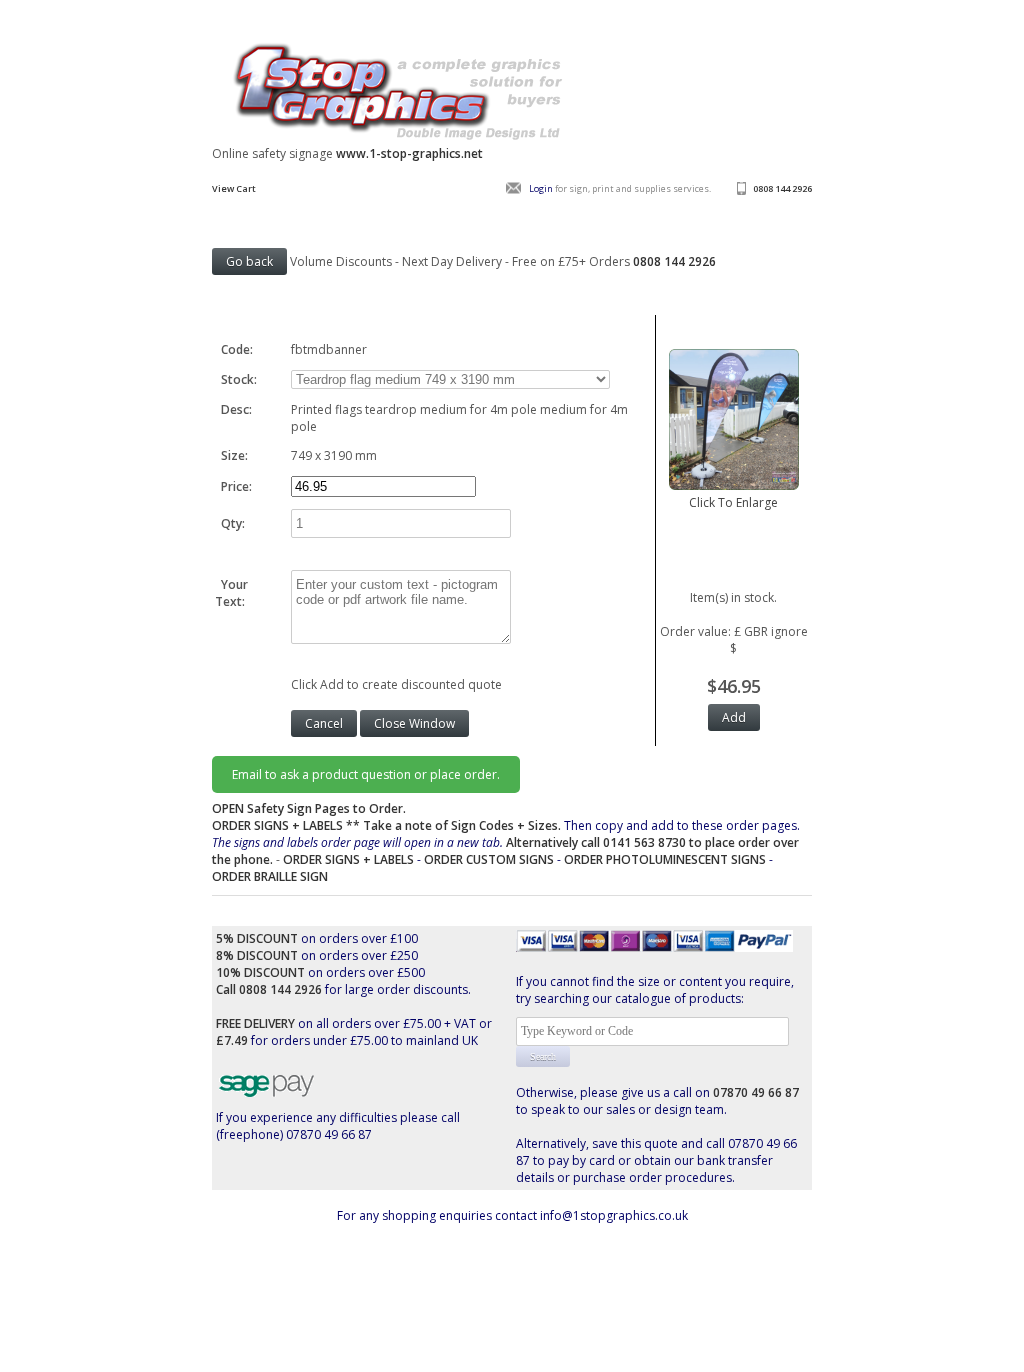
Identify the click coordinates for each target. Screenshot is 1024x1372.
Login (541, 188)
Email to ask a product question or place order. (366, 774)
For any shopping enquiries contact (438, 1215)
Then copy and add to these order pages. (506, 842)
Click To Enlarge (733, 502)
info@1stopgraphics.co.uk (614, 1215)
